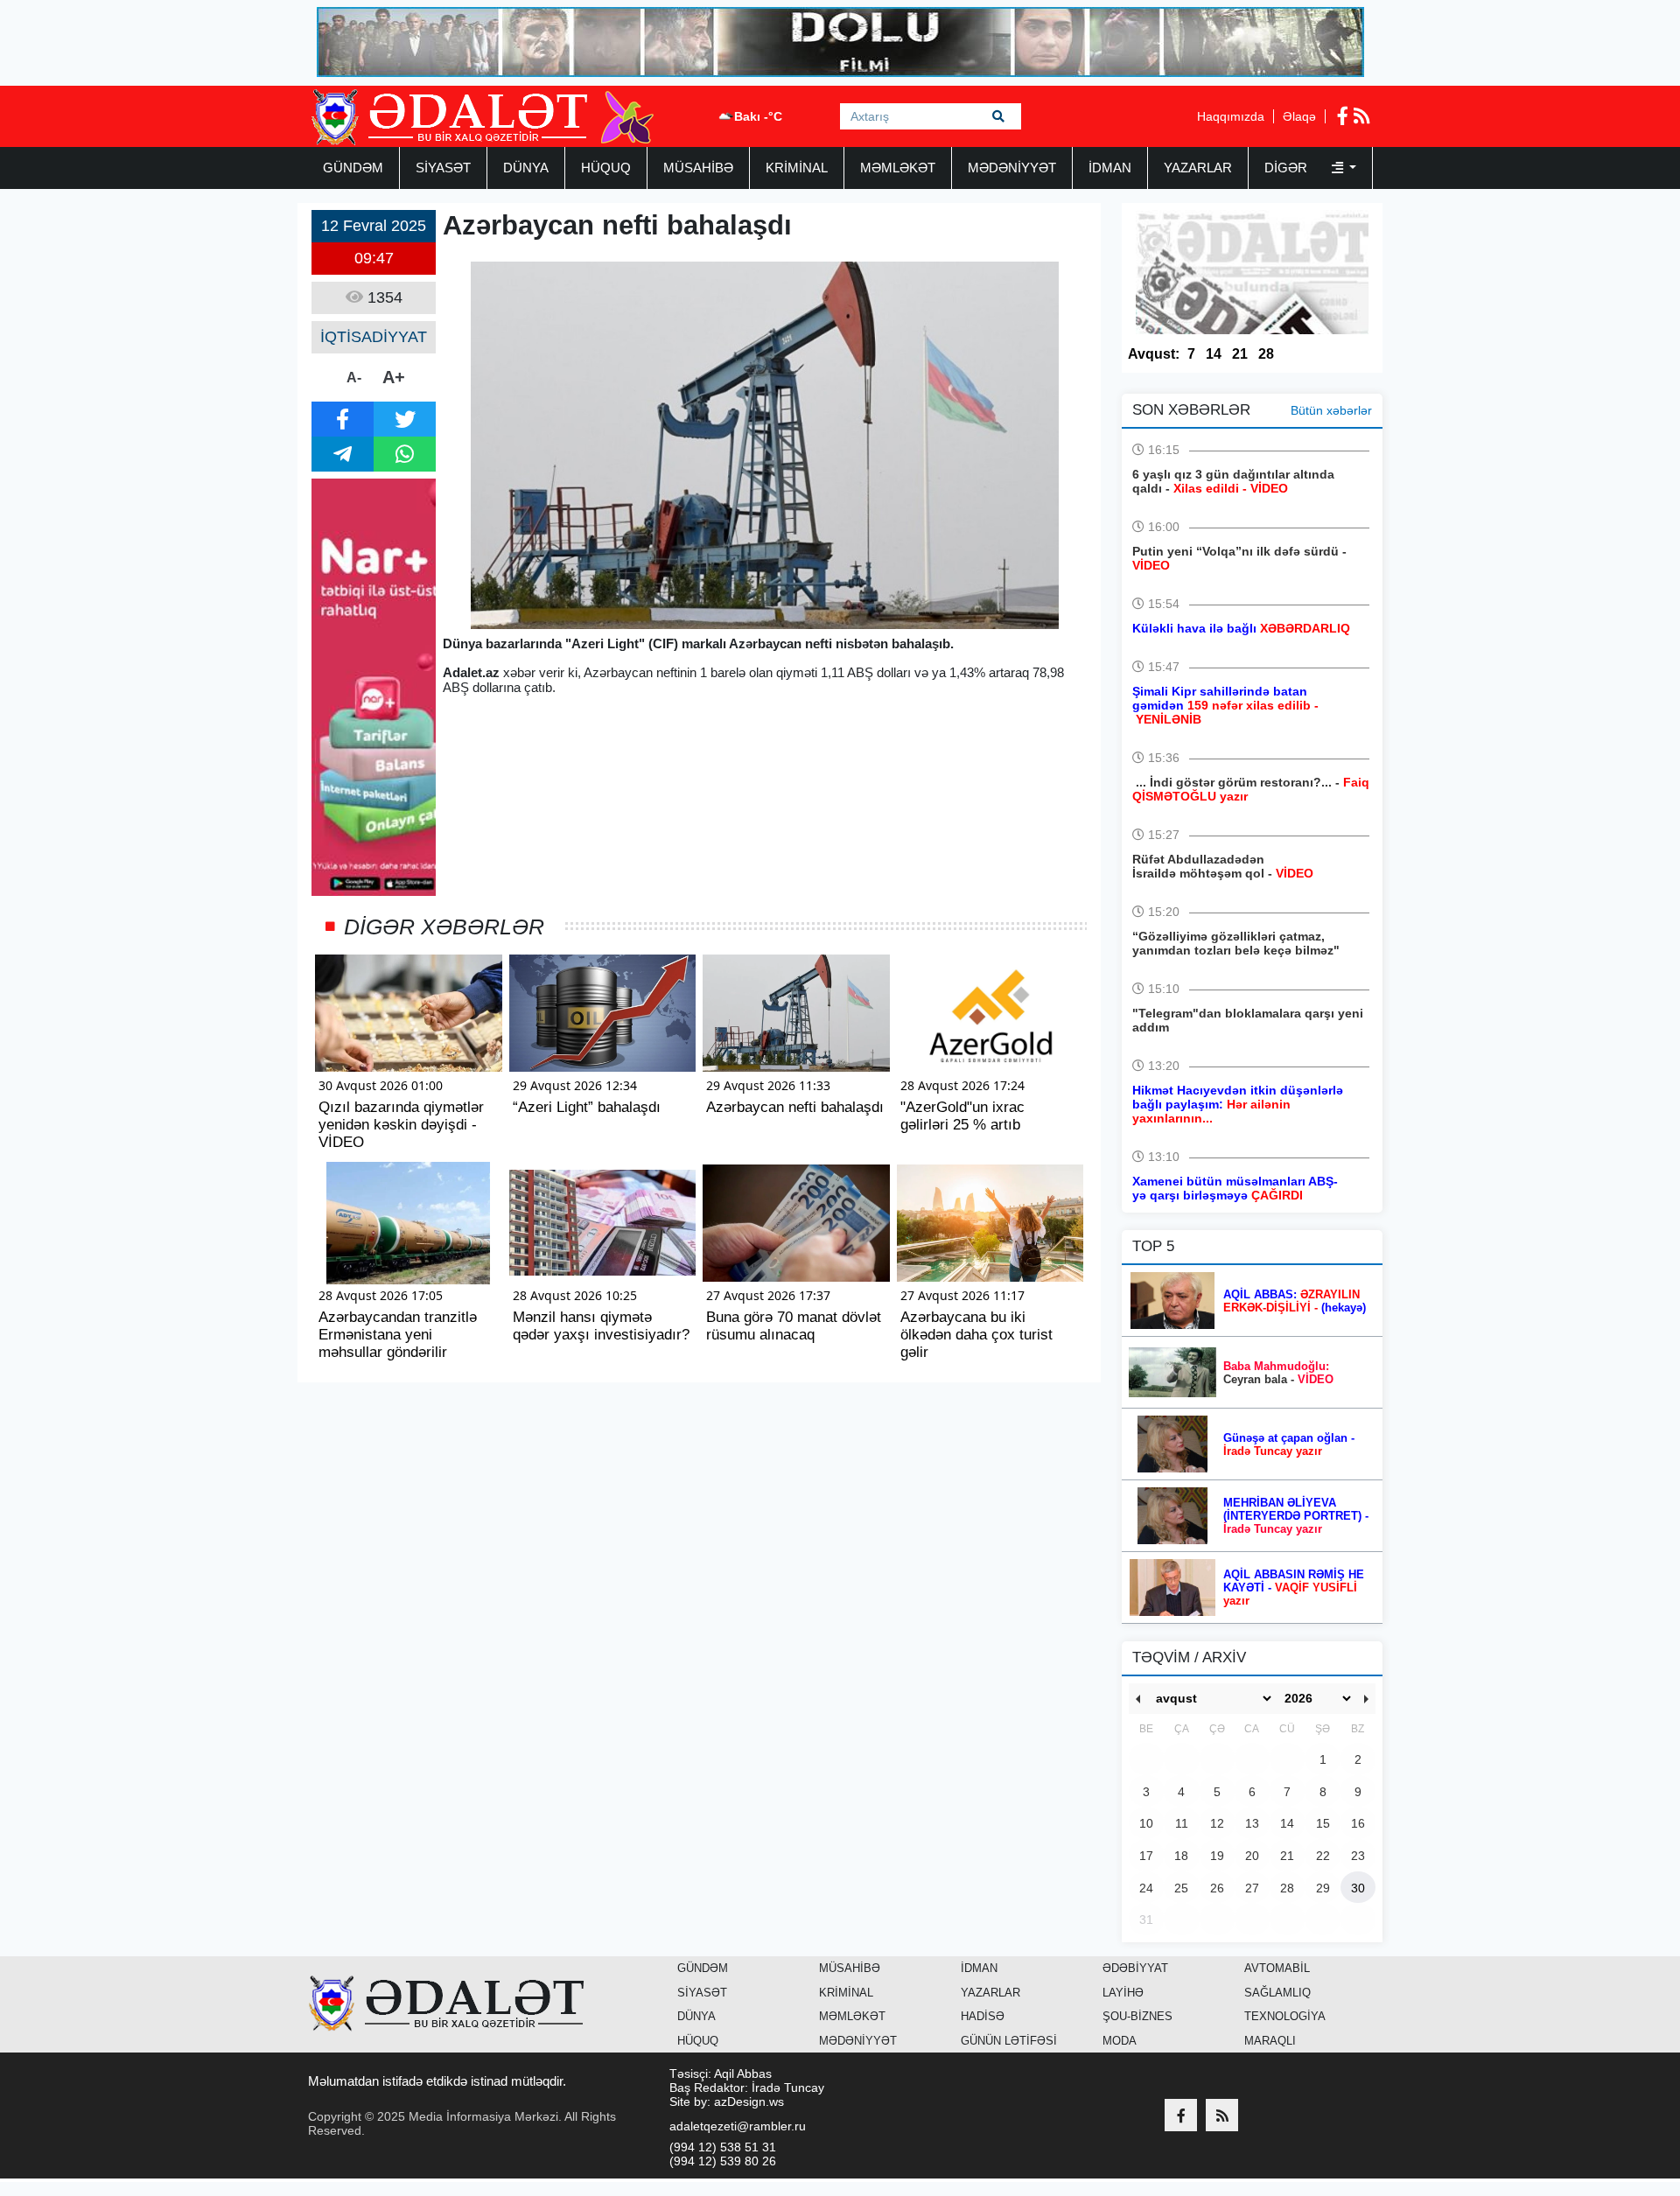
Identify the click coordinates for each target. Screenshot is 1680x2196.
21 (1240, 354)
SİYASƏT (443, 168)
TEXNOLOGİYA (1285, 2016)
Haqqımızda (1231, 116)
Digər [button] (1288, 168)
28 (1266, 354)
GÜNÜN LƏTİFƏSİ (1009, 2041)
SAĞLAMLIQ (1277, 1993)
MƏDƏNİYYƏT (1012, 168)
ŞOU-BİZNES (1137, 2016)
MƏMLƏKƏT (898, 168)
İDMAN (1110, 168)
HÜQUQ (606, 168)
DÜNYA (526, 168)
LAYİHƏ (1123, 1993)
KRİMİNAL (797, 168)
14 (1214, 354)
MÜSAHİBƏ (698, 168)
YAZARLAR (1198, 168)
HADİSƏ (983, 2016)
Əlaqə (1299, 116)
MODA (1120, 2041)
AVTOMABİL (1277, 1968)
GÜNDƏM (353, 168)
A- (354, 378)
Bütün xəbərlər (1331, 410)
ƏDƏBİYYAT (1135, 1968)
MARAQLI (1270, 2041)
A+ (394, 377)
